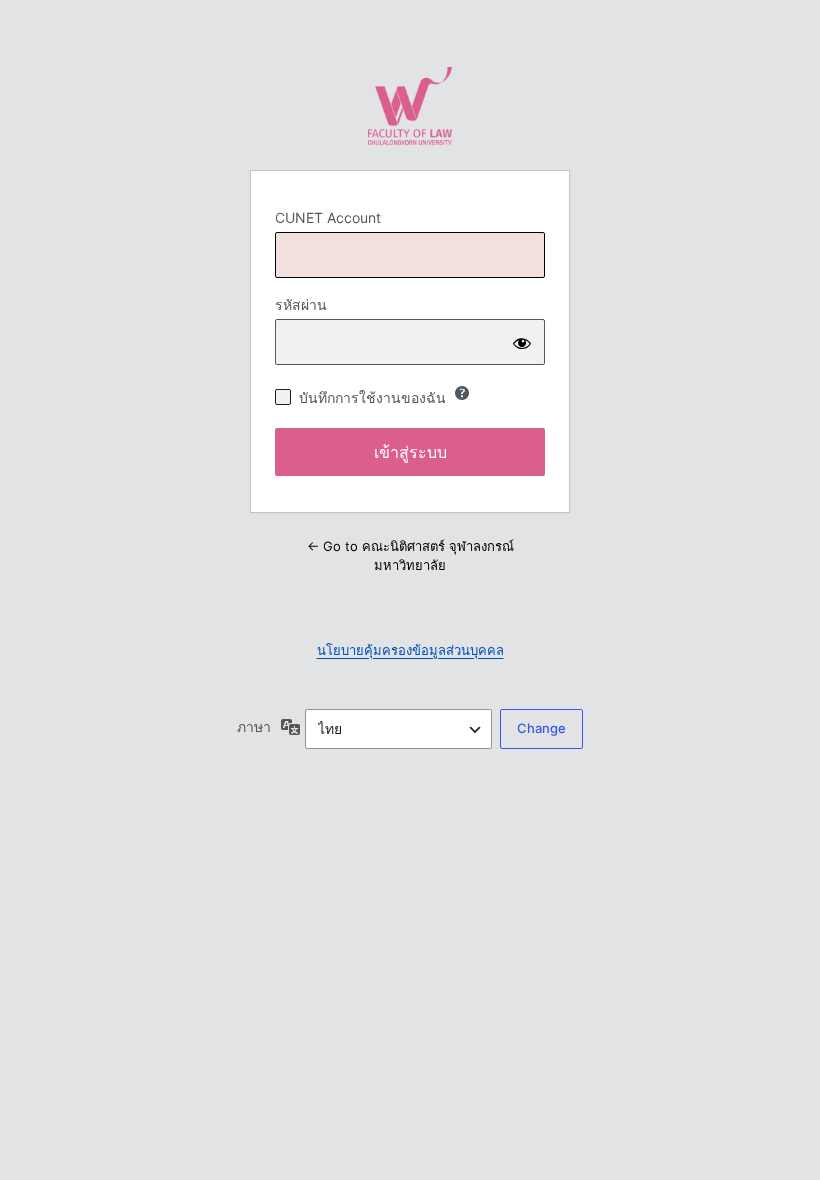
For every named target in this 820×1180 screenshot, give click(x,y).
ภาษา (254, 726)
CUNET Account (328, 217)
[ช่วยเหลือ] (462, 393)
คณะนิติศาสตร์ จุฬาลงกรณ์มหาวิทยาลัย (410, 106)
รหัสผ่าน (301, 304)
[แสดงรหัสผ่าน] (522, 342)
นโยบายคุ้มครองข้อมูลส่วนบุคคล (410, 650)
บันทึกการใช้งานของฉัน (372, 397)
